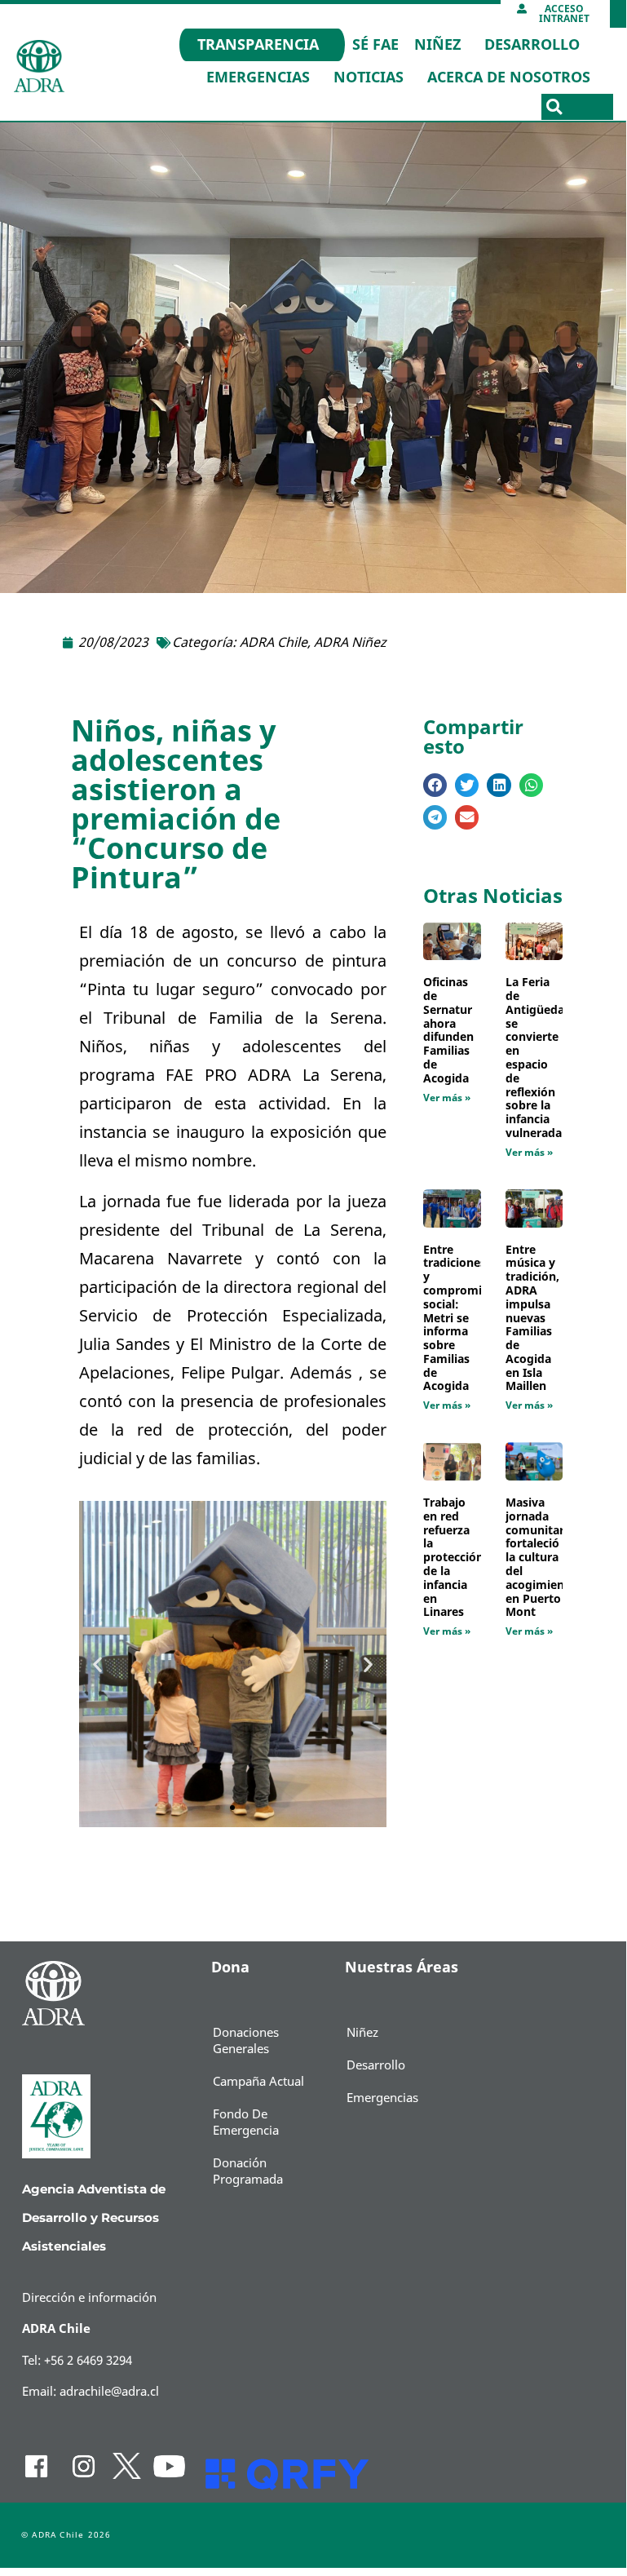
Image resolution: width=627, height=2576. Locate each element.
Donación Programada (248, 2171)
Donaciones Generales (246, 2041)
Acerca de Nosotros (509, 77)
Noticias (369, 77)
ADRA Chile (274, 643)
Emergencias (258, 77)
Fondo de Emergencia (246, 2122)
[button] (554, 107)
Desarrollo (532, 45)
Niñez (437, 45)
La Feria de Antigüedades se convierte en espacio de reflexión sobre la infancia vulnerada (545, 1058)
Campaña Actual (258, 2082)
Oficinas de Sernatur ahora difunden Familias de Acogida (448, 1031)
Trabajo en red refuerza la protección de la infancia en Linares (453, 1558)
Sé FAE (375, 45)
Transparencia (258, 45)
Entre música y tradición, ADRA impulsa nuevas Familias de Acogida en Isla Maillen (532, 1319)
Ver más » (447, 1098)
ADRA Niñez (350, 643)
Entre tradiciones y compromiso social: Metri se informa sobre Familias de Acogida (459, 1319)
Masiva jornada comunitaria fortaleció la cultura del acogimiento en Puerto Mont (541, 1558)
